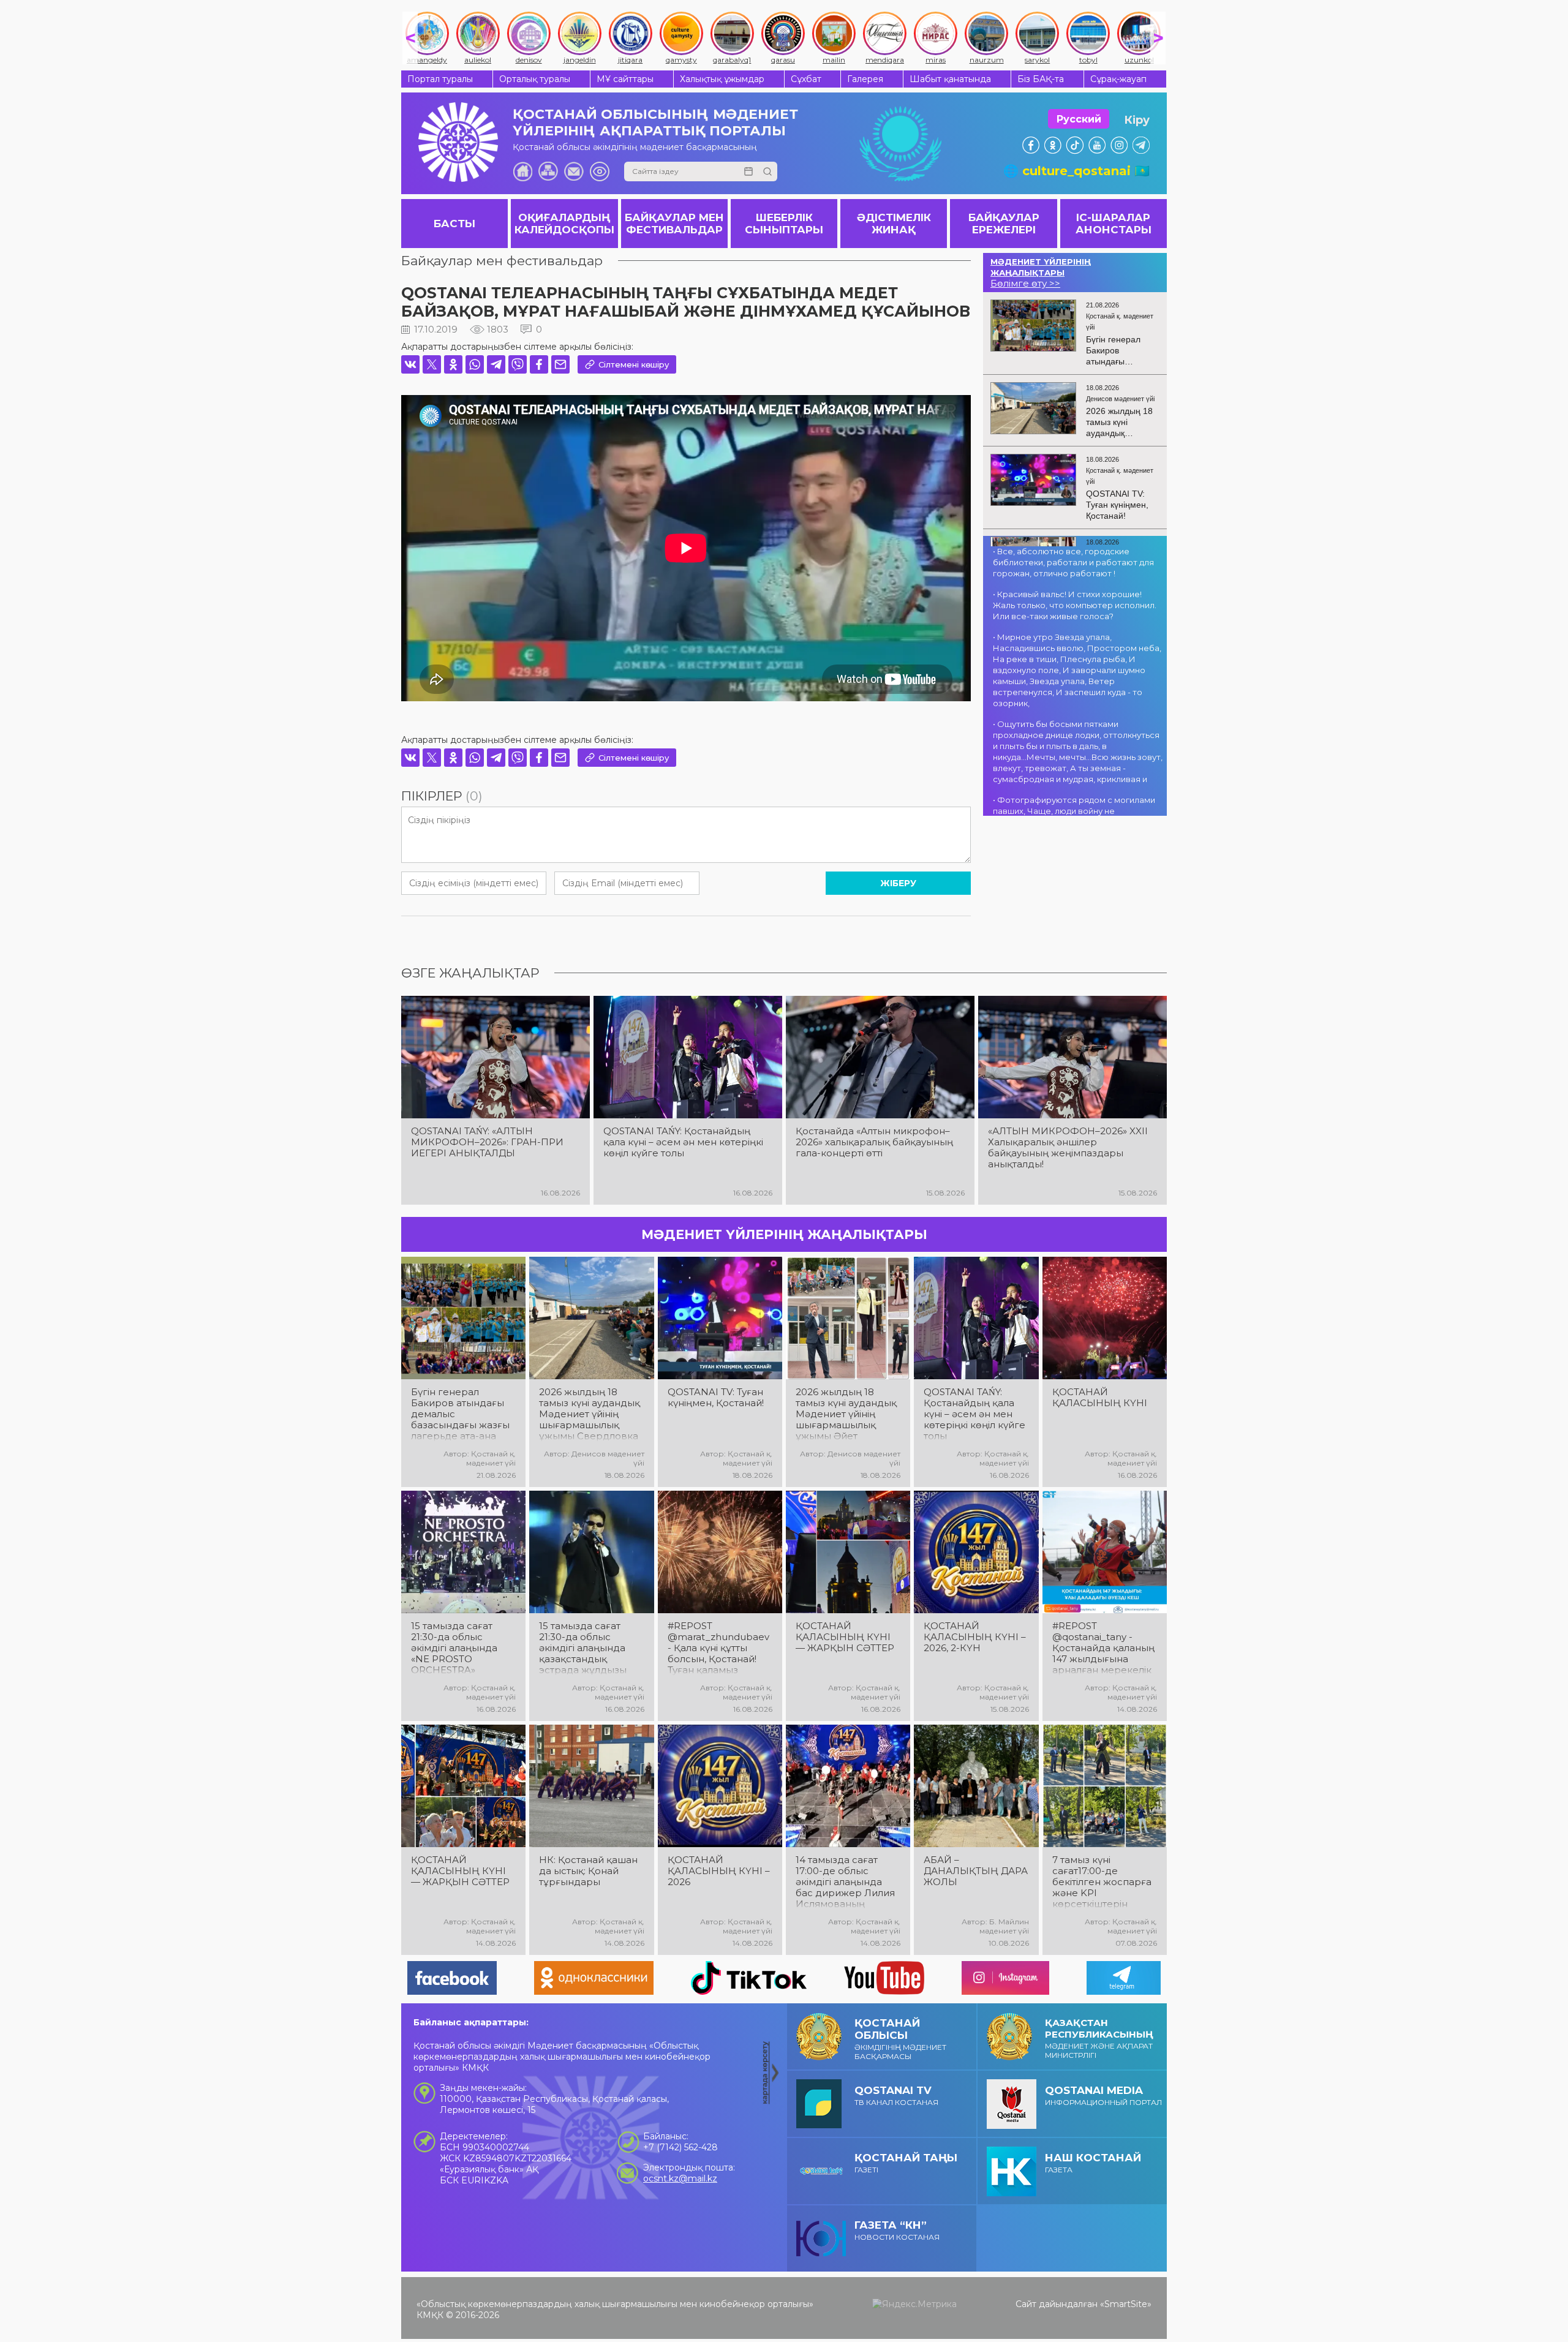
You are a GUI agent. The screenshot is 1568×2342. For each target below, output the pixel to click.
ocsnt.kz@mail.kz (680, 2178)
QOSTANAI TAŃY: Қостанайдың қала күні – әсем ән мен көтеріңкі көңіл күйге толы (683, 1142)
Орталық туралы (535, 79)
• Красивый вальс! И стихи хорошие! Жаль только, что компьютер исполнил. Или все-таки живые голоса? (1075, 605)
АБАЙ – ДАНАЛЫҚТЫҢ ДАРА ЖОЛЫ (976, 1871)
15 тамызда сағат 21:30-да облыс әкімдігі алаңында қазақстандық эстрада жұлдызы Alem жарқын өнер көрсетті (586, 1648)
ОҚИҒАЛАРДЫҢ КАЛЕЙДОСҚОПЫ (564, 224)
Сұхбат (806, 79)
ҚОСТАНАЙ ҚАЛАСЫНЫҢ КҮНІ (1100, 1398)
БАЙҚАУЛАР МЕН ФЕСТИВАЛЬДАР (674, 224)
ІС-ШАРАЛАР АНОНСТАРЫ (1114, 224)
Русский (1079, 119)
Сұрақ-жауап (1118, 79)
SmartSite (1126, 2304)
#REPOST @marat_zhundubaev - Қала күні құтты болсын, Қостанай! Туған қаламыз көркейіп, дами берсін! (718, 1648)
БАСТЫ (454, 224)
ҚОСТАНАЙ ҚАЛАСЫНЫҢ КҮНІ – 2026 (719, 1871)
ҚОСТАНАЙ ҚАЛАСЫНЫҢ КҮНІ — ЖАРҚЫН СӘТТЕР (845, 1637)
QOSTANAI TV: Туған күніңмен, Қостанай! (716, 1398)
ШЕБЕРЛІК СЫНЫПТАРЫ (784, 224)
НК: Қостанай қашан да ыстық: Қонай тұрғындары (588, 1871)
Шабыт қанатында (950, 79)
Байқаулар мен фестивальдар (502, 261)
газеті (906, 2163)
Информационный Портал (1103, 2095)
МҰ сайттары (625, 79)
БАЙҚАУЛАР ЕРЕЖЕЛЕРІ (1004, 224)
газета (1093, 2163)
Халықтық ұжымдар (722, 79)
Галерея (865, 79)
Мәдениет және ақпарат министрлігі (1099, 2038)
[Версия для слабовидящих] (600, 171)
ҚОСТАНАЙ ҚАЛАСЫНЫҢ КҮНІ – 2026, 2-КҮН (975, 1637)
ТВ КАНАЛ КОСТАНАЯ (896, 2095)
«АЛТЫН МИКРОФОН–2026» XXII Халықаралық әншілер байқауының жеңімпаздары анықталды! (1068, 1148)
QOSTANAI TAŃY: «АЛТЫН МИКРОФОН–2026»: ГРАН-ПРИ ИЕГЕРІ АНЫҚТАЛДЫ (487, 1142)
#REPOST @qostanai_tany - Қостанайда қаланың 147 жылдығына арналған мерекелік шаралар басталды (1103, 1648)
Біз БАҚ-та (1041, 79)
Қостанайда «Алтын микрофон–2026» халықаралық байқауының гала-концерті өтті (874, 1142)
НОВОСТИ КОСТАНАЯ (897, 2230)
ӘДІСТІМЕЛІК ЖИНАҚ (894, 224)
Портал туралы (440, 79)
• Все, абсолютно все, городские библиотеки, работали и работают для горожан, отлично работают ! (1073, 562)
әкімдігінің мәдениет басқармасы (900, 2039)
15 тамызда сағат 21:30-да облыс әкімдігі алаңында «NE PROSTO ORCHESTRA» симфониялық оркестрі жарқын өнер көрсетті (454, 1648)
